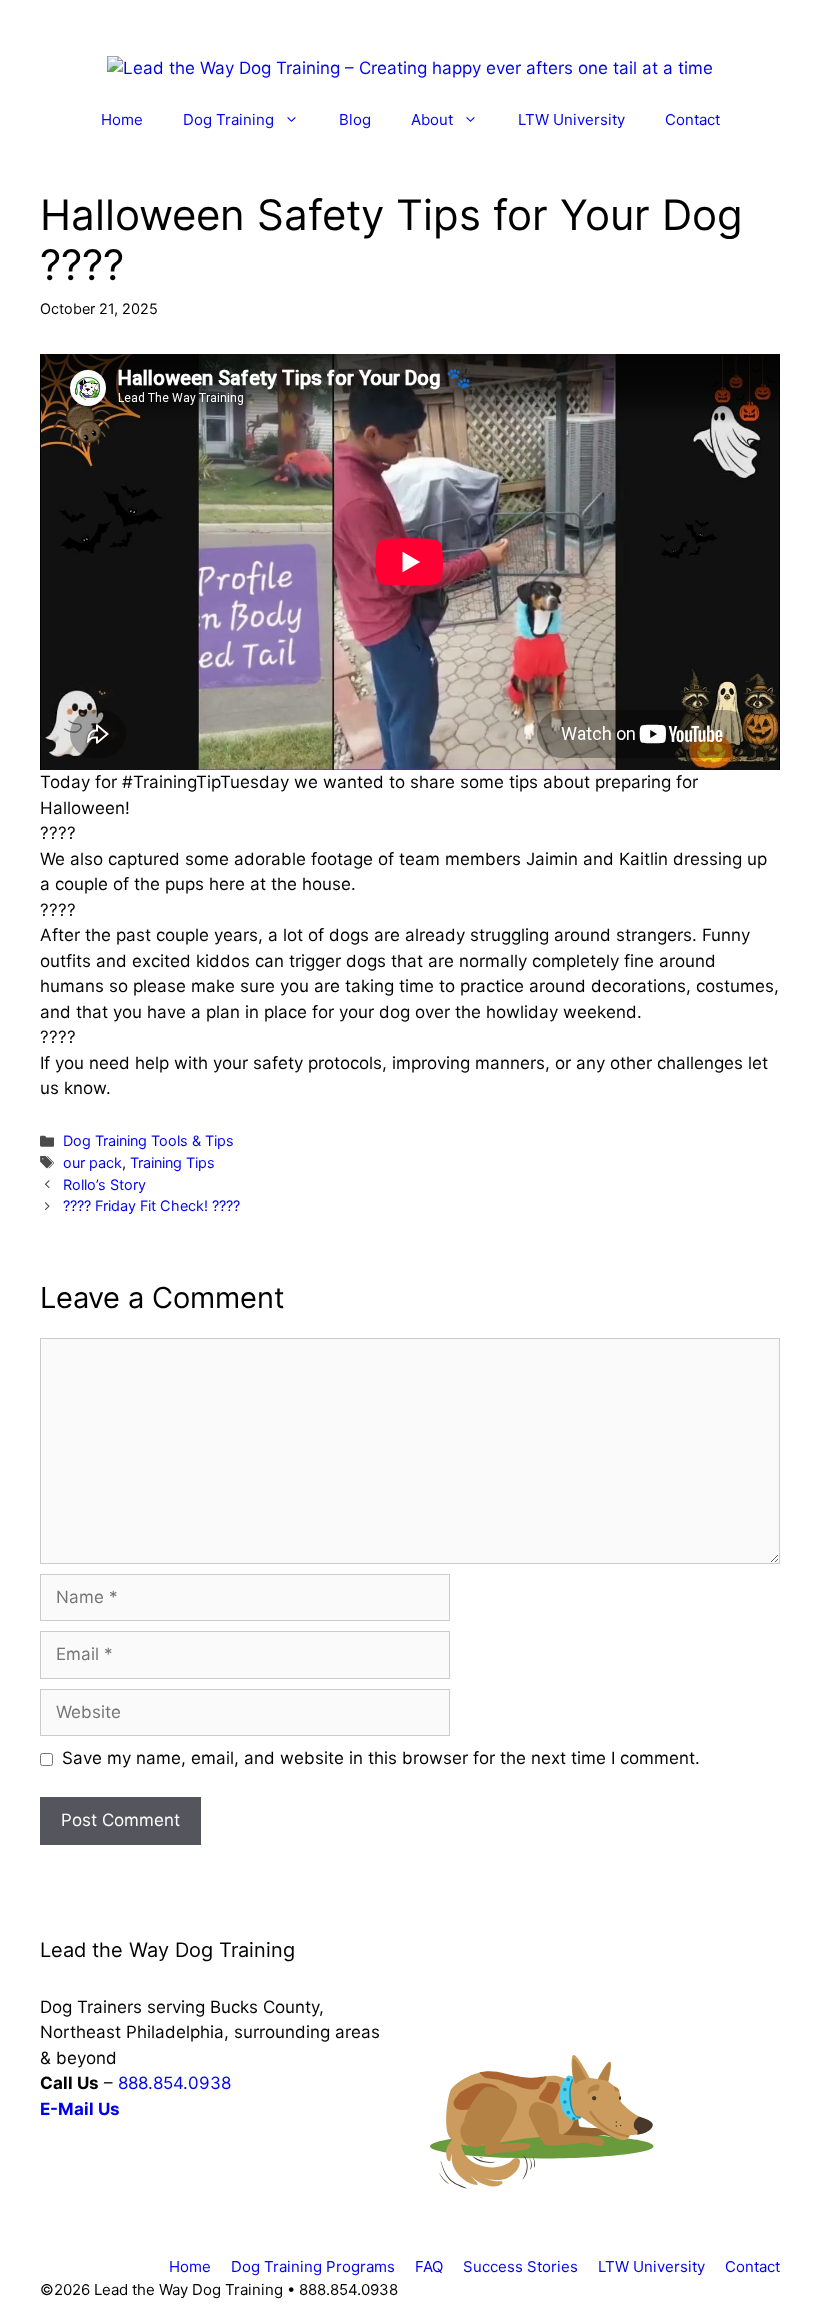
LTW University (571, 119)
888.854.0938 (174, 2083)
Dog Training (228, 119)
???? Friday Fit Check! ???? (151, 1205)
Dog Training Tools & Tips (148, 1140)
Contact (692, 119)
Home (122, 119)
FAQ (429, 2266)
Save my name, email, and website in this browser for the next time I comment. (381, 1758)
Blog (355, 119)
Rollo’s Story (104, 1184)
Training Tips (172, 1162)
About (432, 119)
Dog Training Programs (313, 2266)
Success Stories (520, 2266)
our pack (92, 1162)
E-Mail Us (80, 2109)
